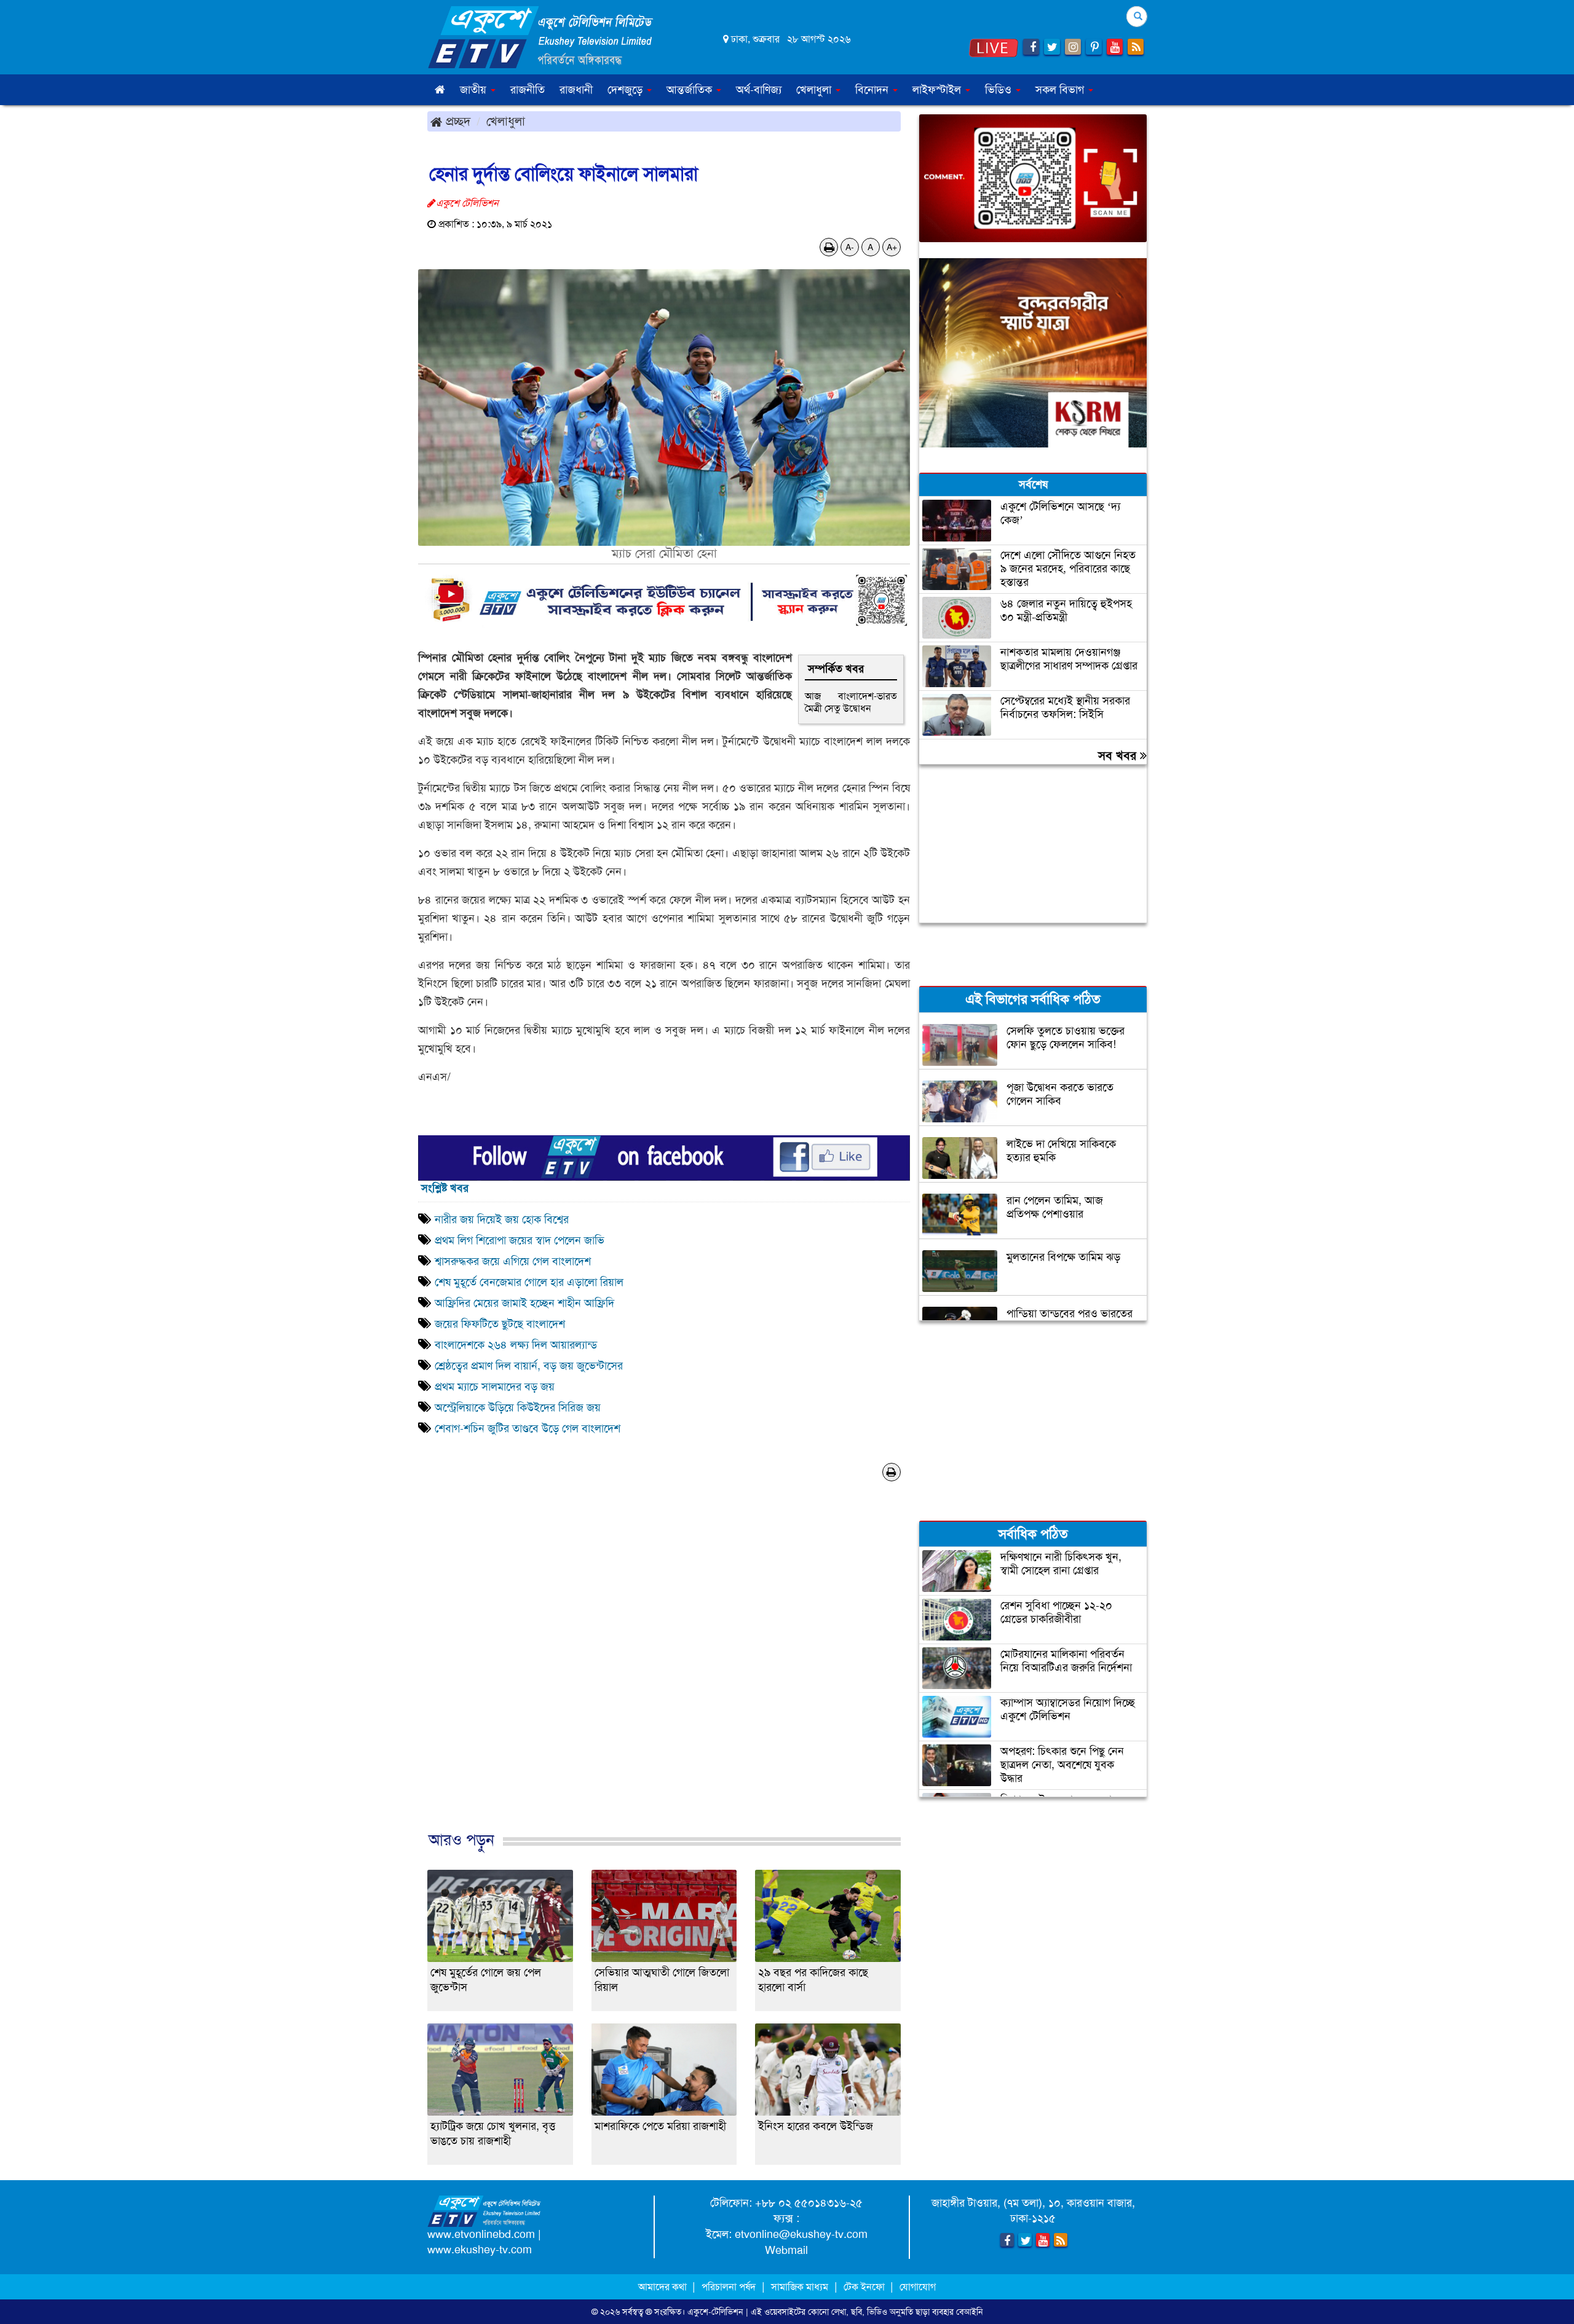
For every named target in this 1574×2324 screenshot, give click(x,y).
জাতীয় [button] (475, 90)
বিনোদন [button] (873, 90)
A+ (892, 247)
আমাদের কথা (664, 2287)
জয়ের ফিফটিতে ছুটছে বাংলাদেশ (500, 1324)
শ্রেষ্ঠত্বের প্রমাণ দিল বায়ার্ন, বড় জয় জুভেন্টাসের (529, 1366)
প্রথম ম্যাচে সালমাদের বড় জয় (495, 1387)
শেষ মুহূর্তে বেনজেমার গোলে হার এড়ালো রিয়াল (529, 1282)
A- (850, 247)
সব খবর (1119, 755)
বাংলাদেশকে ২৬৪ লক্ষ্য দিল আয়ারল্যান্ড (516, 1345)
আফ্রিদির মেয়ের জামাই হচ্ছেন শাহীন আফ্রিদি (524, 1303)
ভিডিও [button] (1000, 90)
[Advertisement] (664, 1677)
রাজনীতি (528, 90)
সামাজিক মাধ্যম (800, 2287)
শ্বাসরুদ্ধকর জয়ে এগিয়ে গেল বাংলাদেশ (513, 1261)
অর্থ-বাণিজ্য (759, 90)
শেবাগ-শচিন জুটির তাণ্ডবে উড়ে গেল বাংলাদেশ (528, 1428)
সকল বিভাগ (1061, 90)
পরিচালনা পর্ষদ (729, 2287)
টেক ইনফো (865, 2287)
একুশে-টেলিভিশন (715, 2312)
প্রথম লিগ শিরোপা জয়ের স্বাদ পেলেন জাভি (520, 1240)
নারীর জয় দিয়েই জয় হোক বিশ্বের (502, 1219)
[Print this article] (829, 247)
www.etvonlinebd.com (481, 2234)
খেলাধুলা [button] (815, 90)
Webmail (786, 2250)
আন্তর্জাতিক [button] (691, 90)
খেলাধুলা (506, 121)
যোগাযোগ (918, 2287)
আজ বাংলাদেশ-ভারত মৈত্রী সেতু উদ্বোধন (851, 702)
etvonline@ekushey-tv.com (801, 2234)
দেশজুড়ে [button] (627, 90)
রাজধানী (576, 90)
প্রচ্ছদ (456, 121)
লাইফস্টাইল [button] (938, 90)
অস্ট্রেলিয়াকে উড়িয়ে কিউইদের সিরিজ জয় (518, 1408)
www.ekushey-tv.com (480, 2250)
